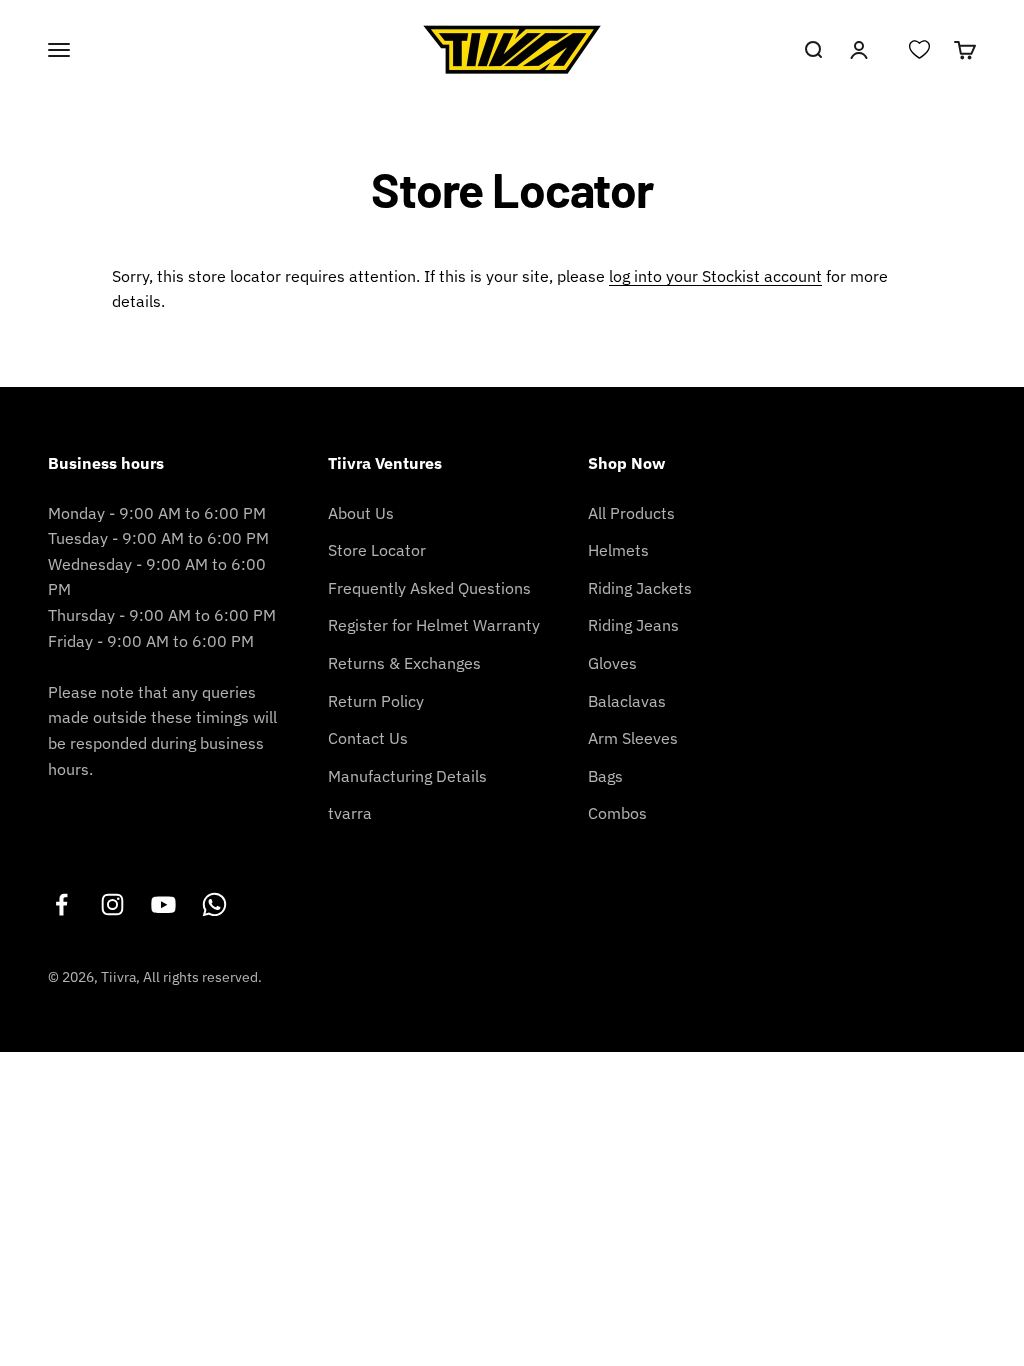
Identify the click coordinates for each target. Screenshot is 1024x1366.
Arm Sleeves (633, 738)
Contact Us (368, 738)
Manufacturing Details (407, 776)
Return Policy (376, 701)
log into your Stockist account (715, 276)
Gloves (612, 663)
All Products (631, 513)
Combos (617, 813)
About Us (361, 513)
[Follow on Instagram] (112, 904)
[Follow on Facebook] (61, 904)
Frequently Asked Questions (429, 588)
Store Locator (377, 550)
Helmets (618, 550)
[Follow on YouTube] (163, 904)
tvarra (350, 813)
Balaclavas (627, 701)
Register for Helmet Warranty (434, 625)
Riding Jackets (640, 588)
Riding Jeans (633, 625)
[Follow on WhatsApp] (214, 904)
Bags (605, 776)
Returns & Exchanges (404, 663)
